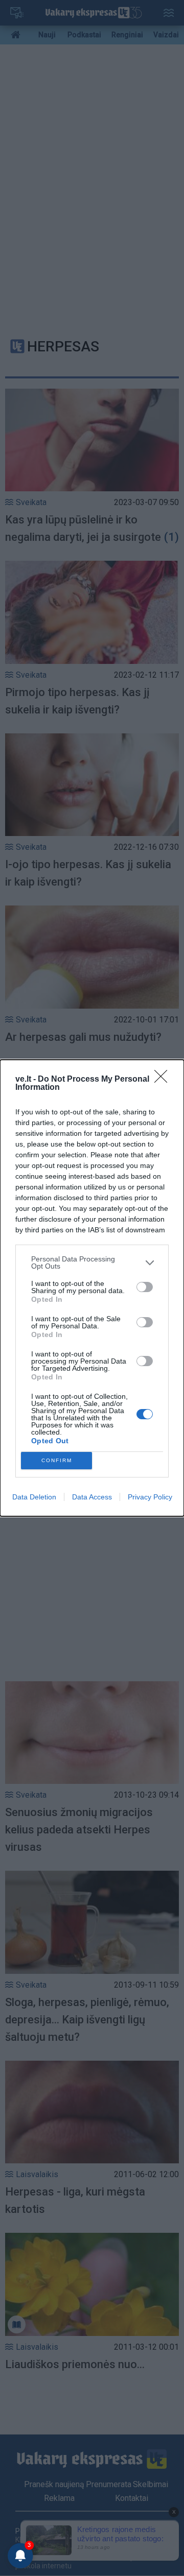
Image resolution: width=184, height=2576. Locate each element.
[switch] (145, 1287)
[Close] (164, 1080)
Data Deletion (34, 1497)
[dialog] (92, 1288)
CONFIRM (57, 1460)
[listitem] (92, 1262)
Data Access (92, 1497)
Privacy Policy (150, 1497)
